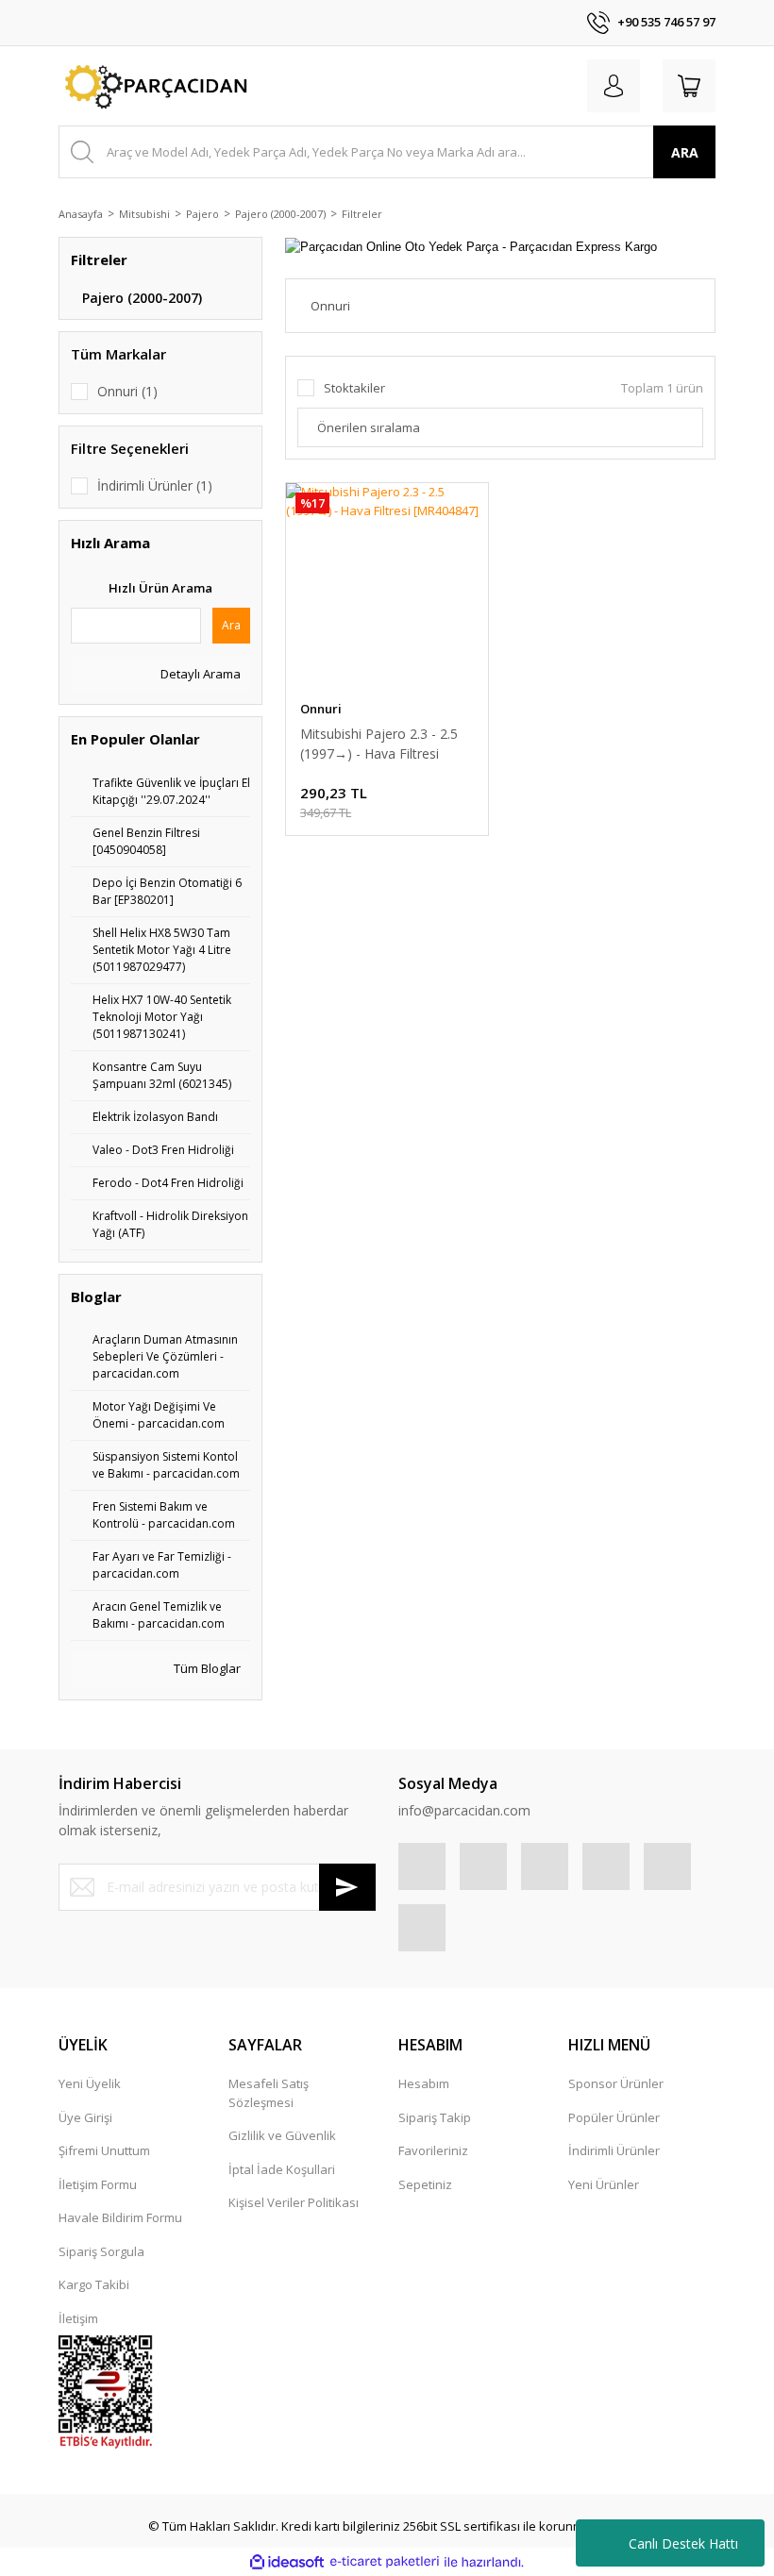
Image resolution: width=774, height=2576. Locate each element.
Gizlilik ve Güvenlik (282, 2135)
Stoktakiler (354, 388)
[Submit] (347, 1887)
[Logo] (153, 86)
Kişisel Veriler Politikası (294, 2202)
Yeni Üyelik (90, 2083)
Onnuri (321, 709)
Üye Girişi (85, 2117)
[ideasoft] (287, 2562)
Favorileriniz (433, 2150)
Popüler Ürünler (614, 2117)
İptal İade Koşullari (282, 2169)
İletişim (78, 2318)
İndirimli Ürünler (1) (155, 485)
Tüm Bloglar (206, 1668)
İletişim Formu (98, 2184)
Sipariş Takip (435, 2117)
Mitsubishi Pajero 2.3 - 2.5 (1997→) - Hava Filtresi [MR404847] (379, 744)
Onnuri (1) (127, 391)
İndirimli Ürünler (614, 2150)
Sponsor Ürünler (616, 2083)
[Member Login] (614, 86)
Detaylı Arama (199, 674)
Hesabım (424, 2083)
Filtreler (362, 214)
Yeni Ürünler (604, 2184)
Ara (231, 625)
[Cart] (689, 86)
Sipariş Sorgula (101, 2251)
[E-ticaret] (385, 2562)
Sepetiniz (425, 2184)
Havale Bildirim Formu (120, 2217)
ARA (685, 152)
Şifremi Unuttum (104, 2150)
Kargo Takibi (94, 2284)
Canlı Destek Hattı (683, 2543)
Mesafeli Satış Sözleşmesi (269, 2093)
